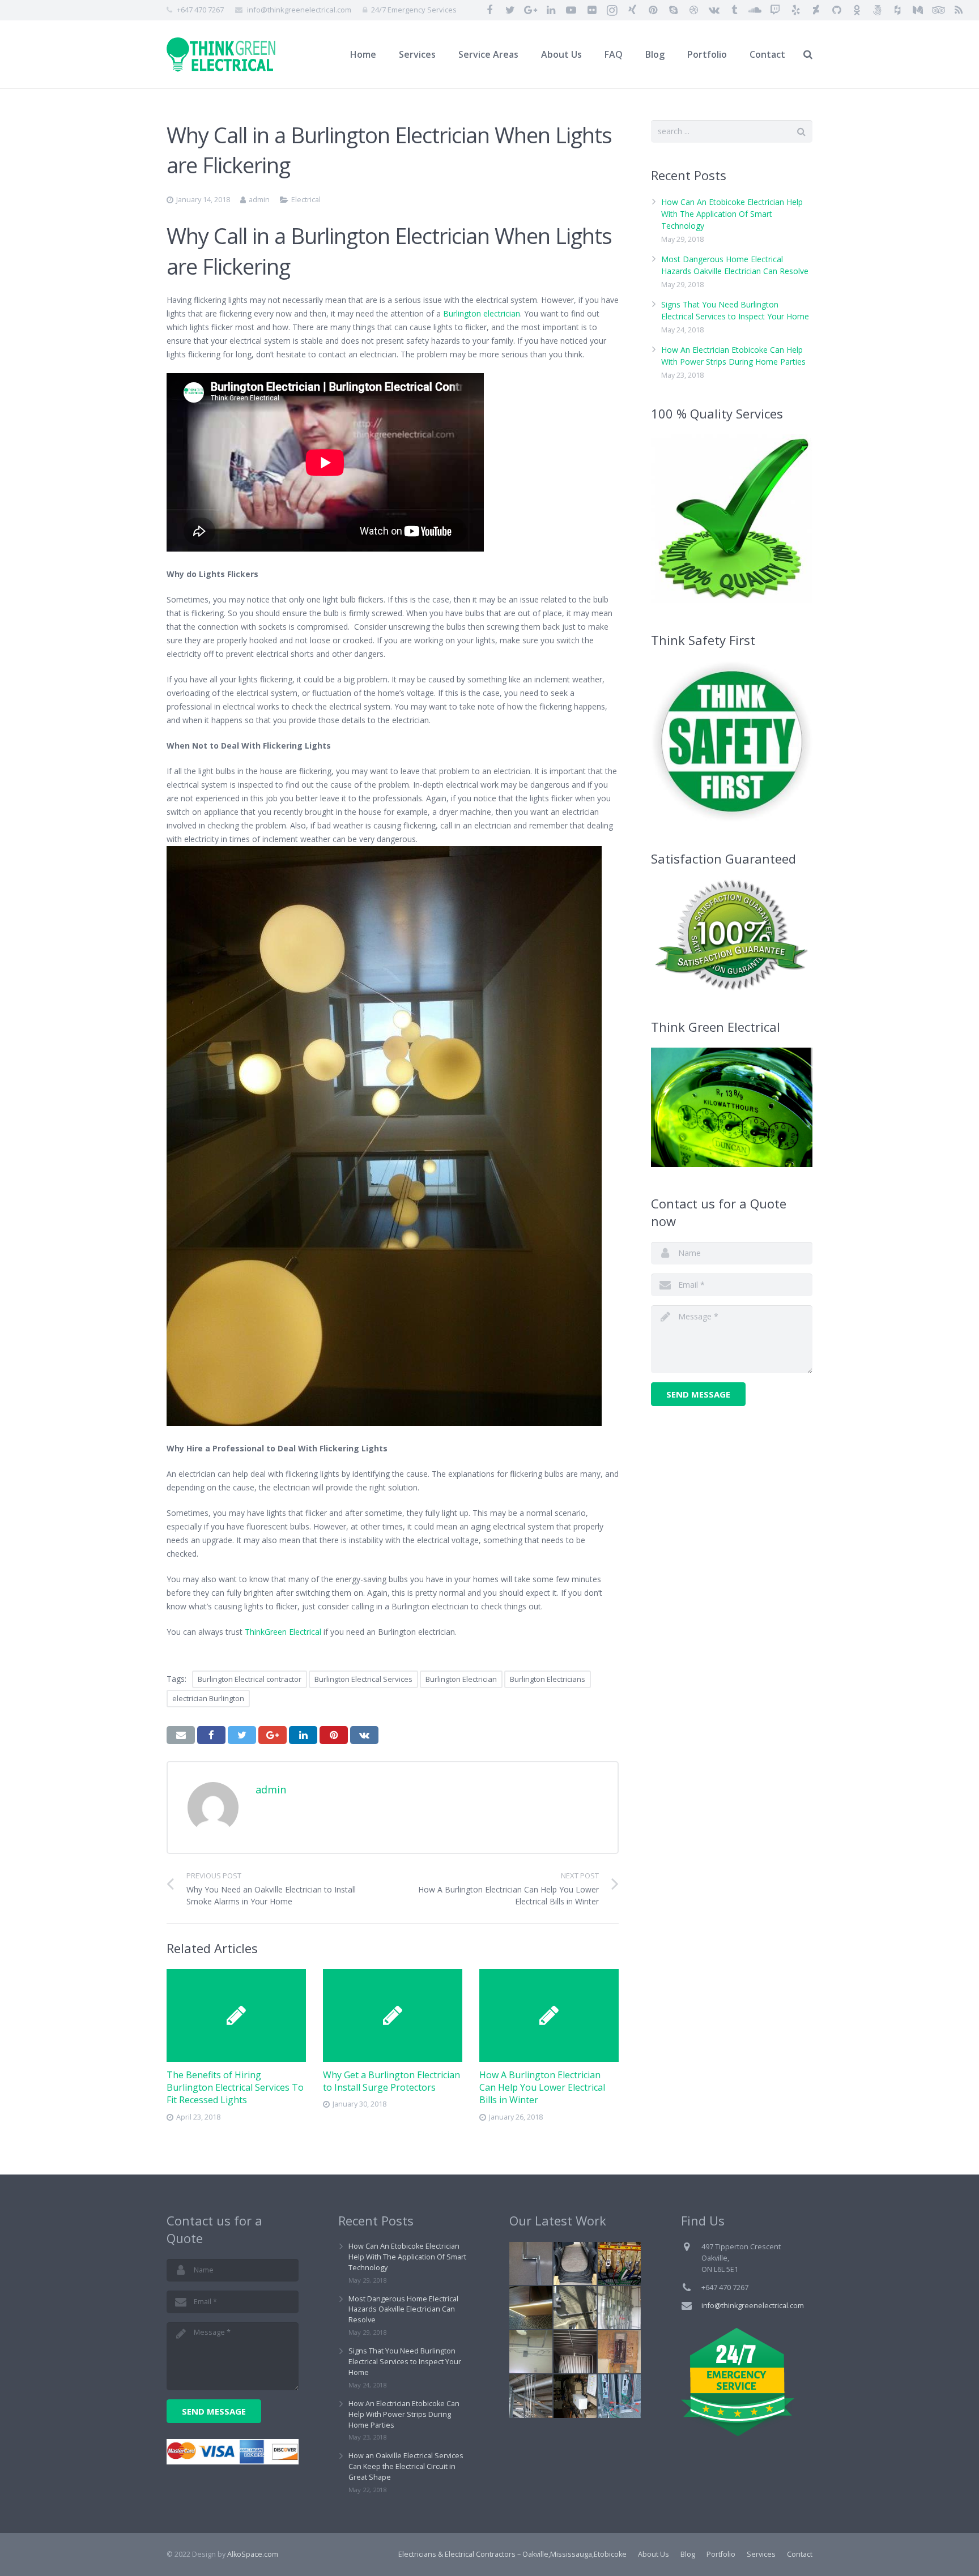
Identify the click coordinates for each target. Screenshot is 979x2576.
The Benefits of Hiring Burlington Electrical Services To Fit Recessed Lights (235, 2088)
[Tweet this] (242, 1735)
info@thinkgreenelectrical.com (299, 10)
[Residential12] (575, 2308)
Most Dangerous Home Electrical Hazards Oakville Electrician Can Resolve (403, 2310)
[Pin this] (334, 1735)
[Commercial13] (619, 2263)
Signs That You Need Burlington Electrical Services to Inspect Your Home (405, 2362)
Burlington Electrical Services (363, 1679)
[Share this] (211, 1735)
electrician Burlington (208, 1698)
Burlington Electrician (461, 1679)
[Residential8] (531, 2308)
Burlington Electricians (548, 1679)
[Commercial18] (619, 2396)
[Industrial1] (575, 2352)
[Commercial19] (531, 2263)
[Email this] (181, 1735)
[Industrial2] (531, 2396)
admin (259, 200)
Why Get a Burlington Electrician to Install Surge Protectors (391, 2081)
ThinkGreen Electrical (283, 1632)
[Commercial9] (575, 2396)
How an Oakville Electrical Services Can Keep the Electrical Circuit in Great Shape (406, 2466)
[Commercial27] (619, 2308)
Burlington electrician (482, 313)
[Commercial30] (531, 2352)
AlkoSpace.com (253, 2554)
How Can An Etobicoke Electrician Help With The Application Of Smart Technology (732, 214)
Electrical (306, 200)
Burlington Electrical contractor (250, 1679)
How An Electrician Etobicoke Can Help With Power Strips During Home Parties (404, 2414)
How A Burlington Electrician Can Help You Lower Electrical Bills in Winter (542, 2088)
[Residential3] (619, 2352)
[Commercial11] (575, 2263)
